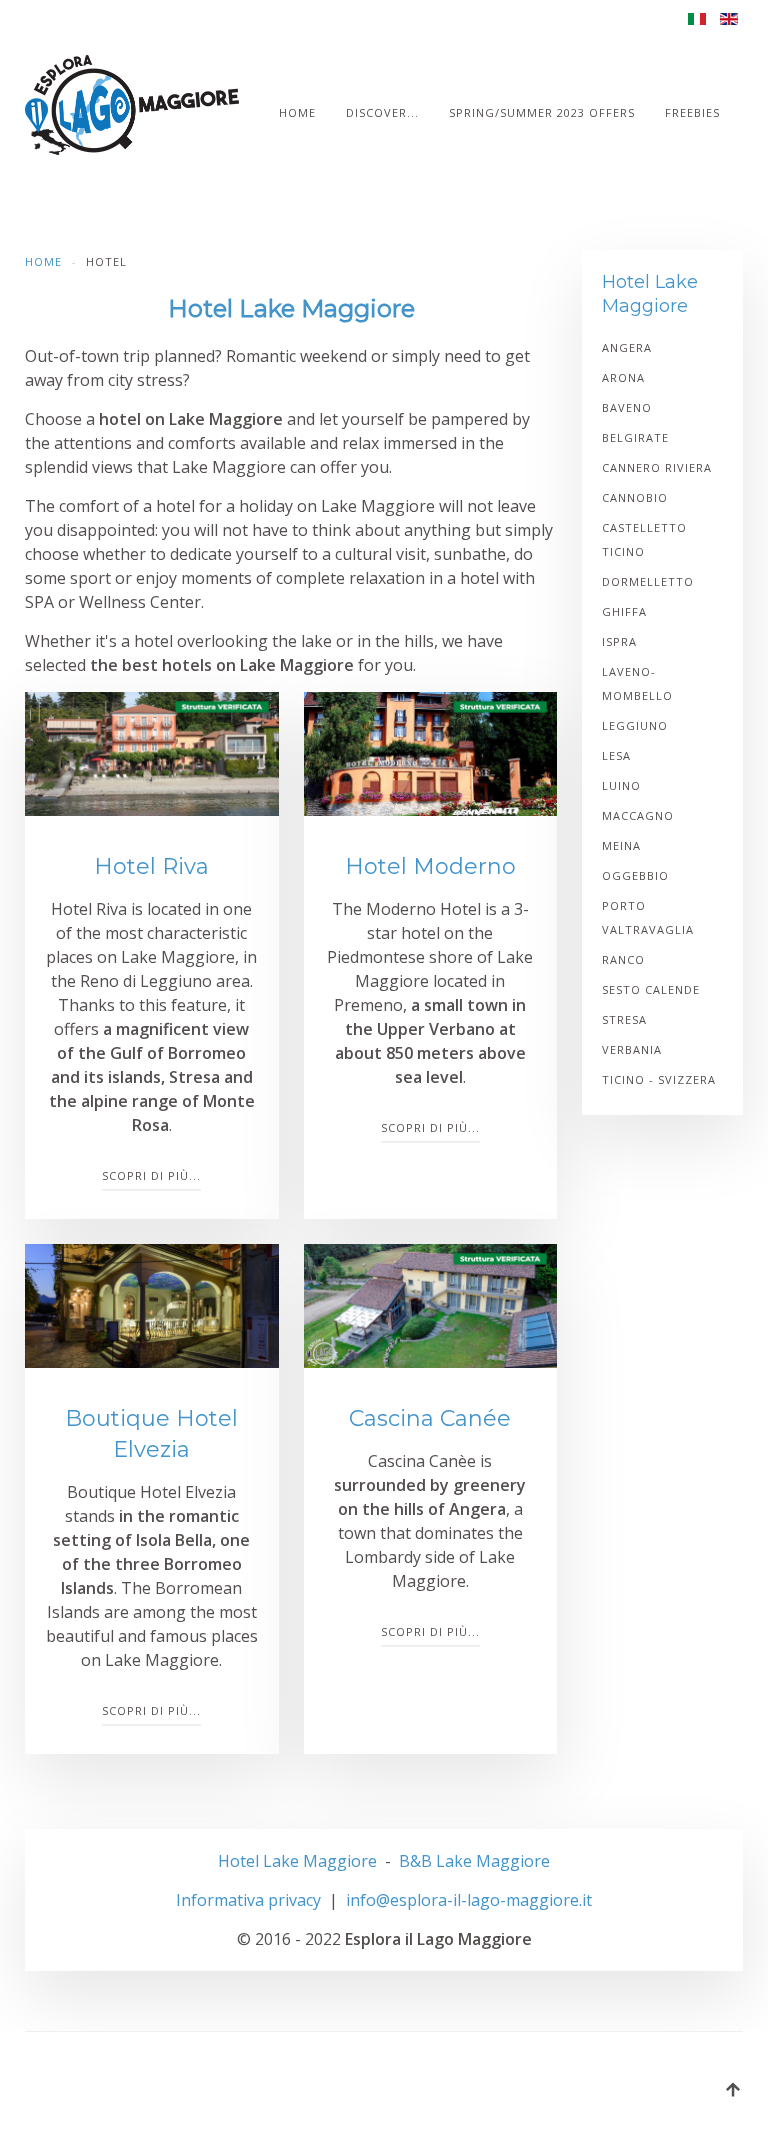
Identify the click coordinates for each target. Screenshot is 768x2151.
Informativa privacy (248, 1900)
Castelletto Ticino (644, 539)
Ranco (623, 959)
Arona (623, 377)
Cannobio (635, 497)
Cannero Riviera (657, 467)
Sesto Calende (651, 989)
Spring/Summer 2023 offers (542, 112)
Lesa (616, 755)
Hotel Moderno (430, 866)
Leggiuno (635, 725)
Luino (621, 785)
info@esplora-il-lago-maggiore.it (469, 1900)
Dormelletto (648, 581)
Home (297, 112)
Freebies (692, 112)
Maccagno (638, 815)
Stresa (624, 1019)
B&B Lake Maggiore (474, 1861)
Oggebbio (635, 875)
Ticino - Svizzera (659, 1079)
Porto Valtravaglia (648, 917)
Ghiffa (624, 611)
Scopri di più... (151, 1175)
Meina (621, 845)
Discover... (382, 112)
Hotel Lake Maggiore (297, 1861)
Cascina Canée (430, 1418)
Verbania (632, 1049)
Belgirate (635, 437)
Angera (627, 347)
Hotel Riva (151, 866)
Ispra (619, 641)
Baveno (627, 407)
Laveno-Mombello (637, 683)
